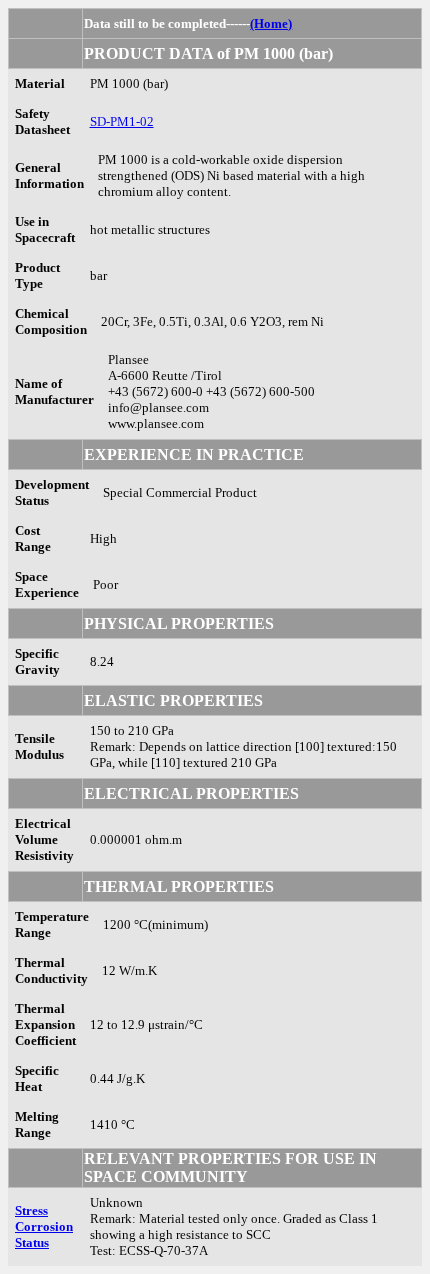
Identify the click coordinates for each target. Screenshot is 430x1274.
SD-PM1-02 (122, 121)
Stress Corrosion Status (44, 1226)
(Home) (271, 23)
